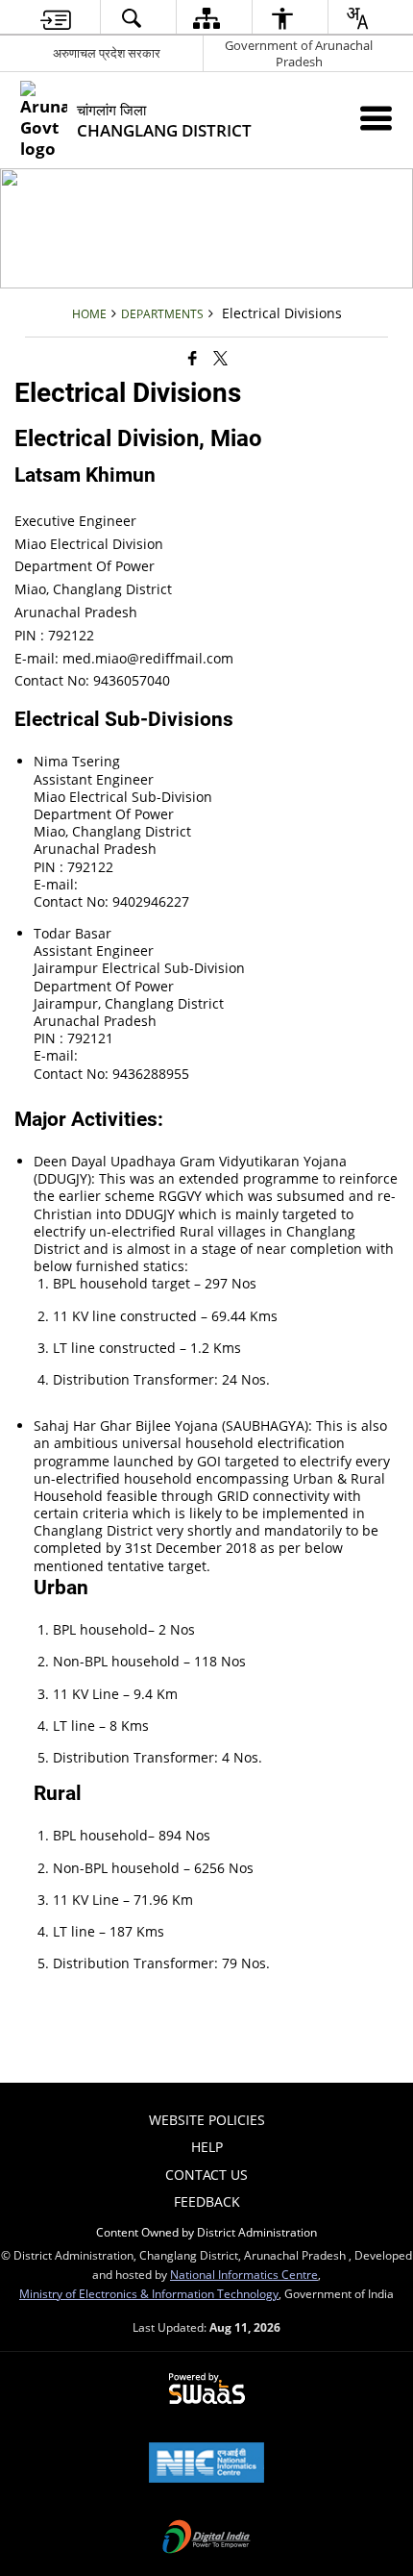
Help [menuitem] (207, 2147)
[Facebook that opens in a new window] (193, 358)
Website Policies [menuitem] (207, 2120)
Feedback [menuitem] (207, 2201)
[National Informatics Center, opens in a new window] (206, 2464)
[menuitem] (56, 18)
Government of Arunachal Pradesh (299, 53)
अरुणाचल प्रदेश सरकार (107, 53)
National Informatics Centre (244, 2274)
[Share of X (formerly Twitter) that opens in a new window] (220, 358)
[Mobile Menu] (376, 118)
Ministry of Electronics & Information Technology (149, 2293)
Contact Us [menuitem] (206, 2175)
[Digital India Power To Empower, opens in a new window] (206, 2538)
